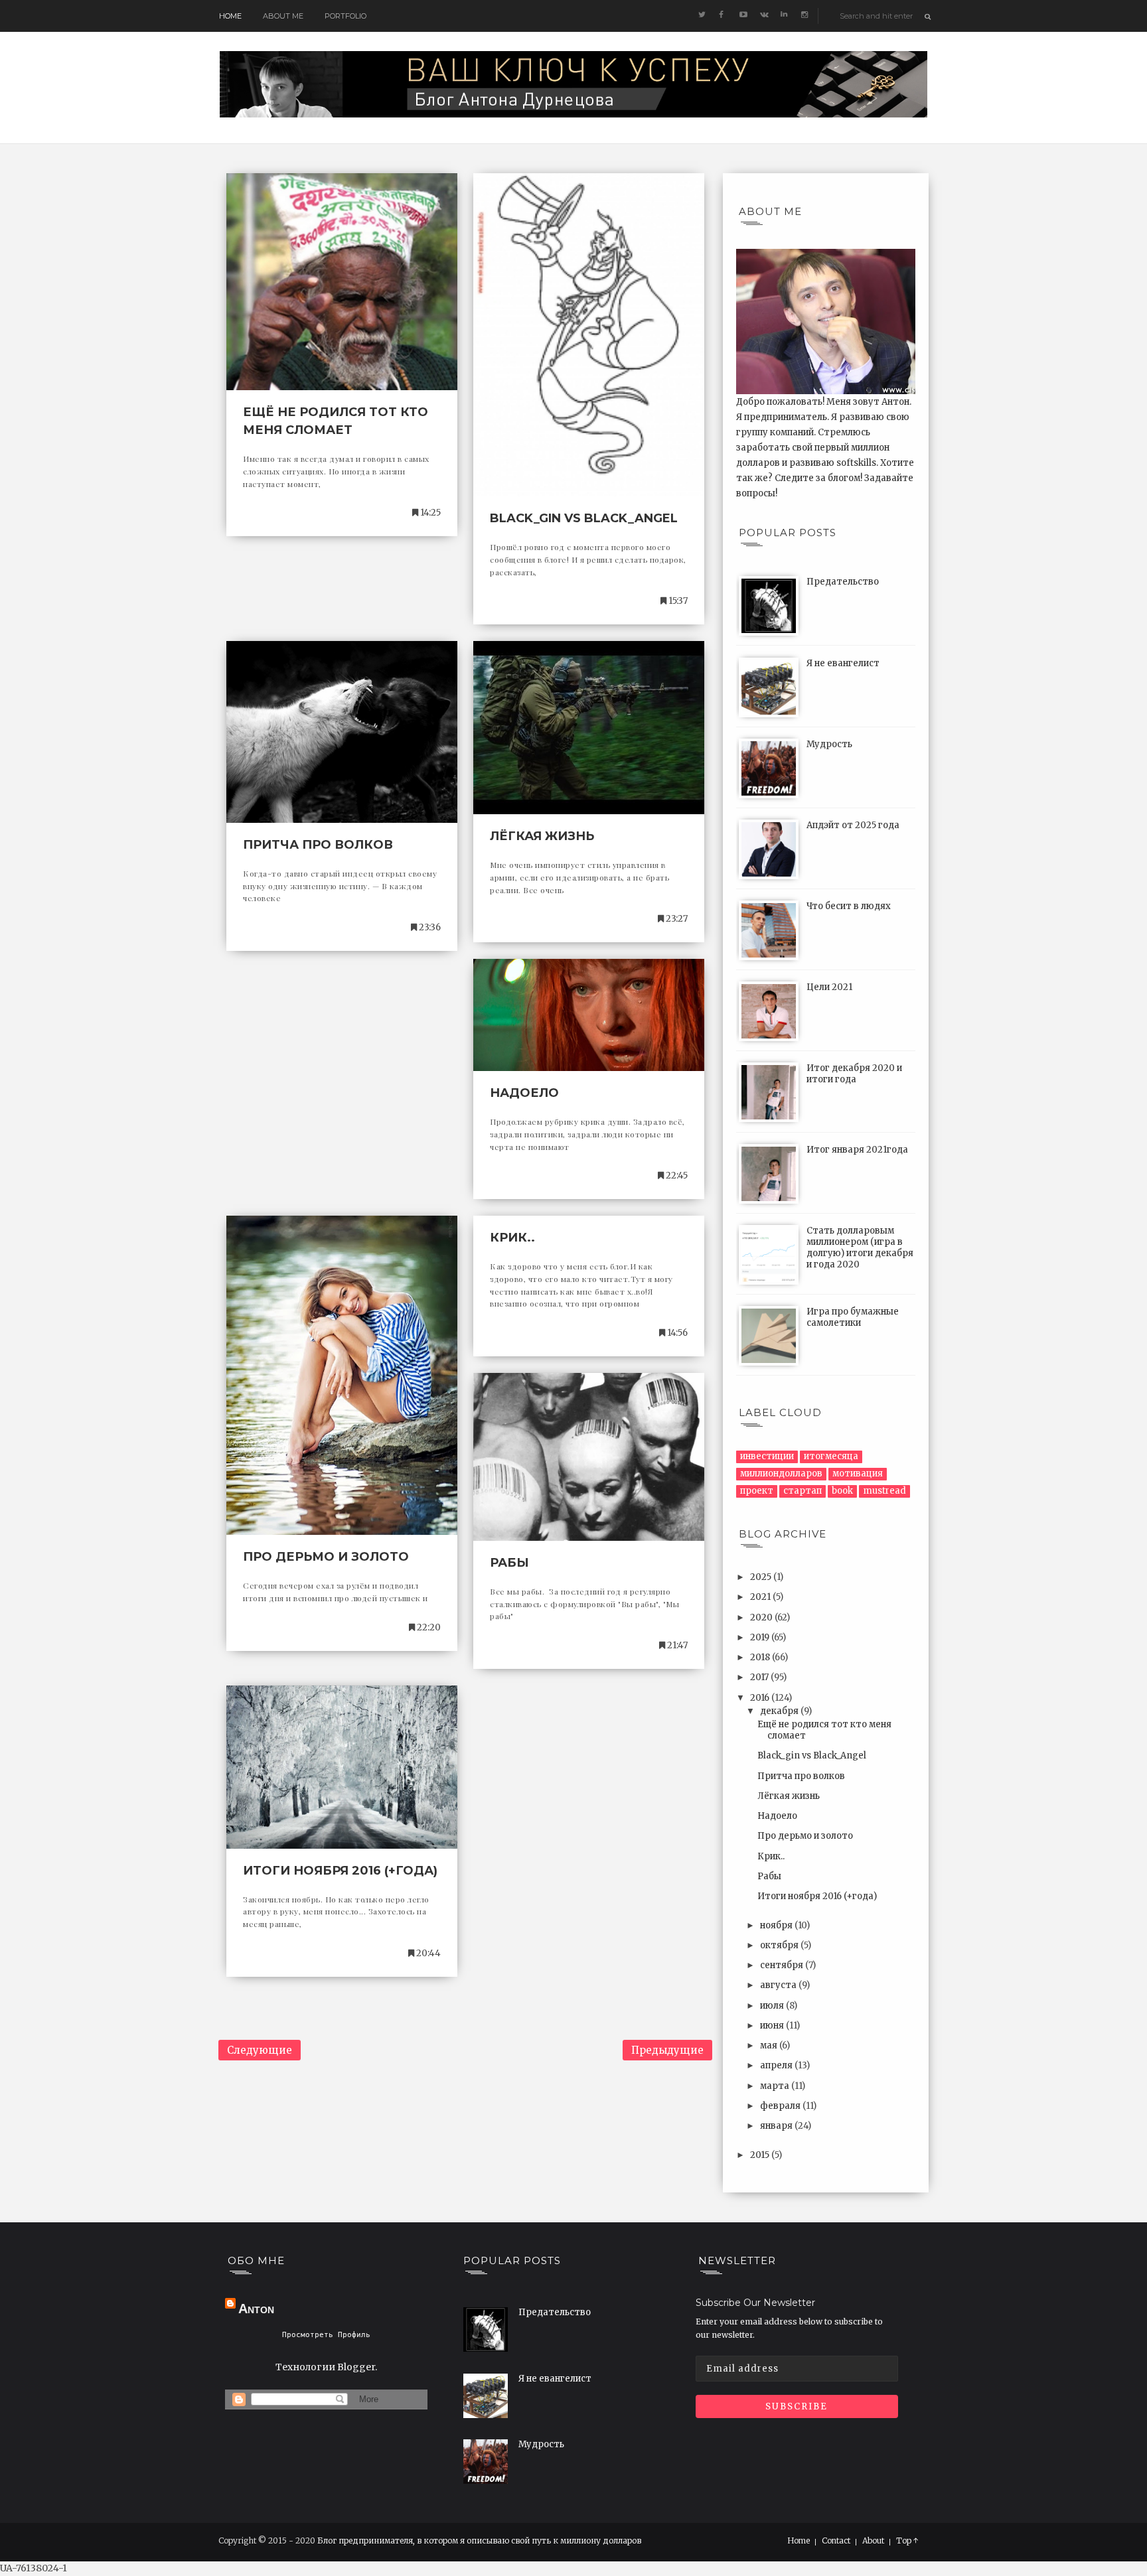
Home (230, 16)
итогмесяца (831, 1456)
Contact (836, 2541)
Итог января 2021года (857, 1150)
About (873, 2541)
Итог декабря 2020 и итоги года (854, 1074)
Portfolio (345, 16)
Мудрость (829, 744)
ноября (777, 1925)
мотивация (858, 1473)
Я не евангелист (843, 663)
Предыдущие (667, 2050)
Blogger (356, 2367)
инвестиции (767, 1456)
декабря (780, 1711)
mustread (884, 1491)
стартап (803, 1491)
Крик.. (512, 1238)
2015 (761, 2155)
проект (757, 1491)
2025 (762, 1577)
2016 (761, 1698)
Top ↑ (907, 2541)
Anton (256, 2309)
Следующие (260, 2050)
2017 (760, 1677)
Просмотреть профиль (326, 2335)
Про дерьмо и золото (326, 1557)
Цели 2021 (829, 987)
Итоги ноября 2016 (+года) (340, 1871)
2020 (762, 1617)
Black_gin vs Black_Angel (584, 518)
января (777, 2126)
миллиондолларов (781, 1473)
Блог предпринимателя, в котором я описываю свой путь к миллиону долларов (479, 2540)
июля (773, 2006)
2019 (761, 1637)
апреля (777, 2065)
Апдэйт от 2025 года (853, 825)
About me (283, 16)
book (842, 1491)
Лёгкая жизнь (542, 836)
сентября (783, 1965)
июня (773, 2026)
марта (776, 2086)
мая (770, 2045)
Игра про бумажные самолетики (853, 1317)
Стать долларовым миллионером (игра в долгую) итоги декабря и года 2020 (860, 1248)
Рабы (509, 1563)
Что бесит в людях (849, 906)
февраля (781, 2106)
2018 (761, 1657)
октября (780, 1945)
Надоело (524, 1093)
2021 (761, 1597)
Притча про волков (318, 845)
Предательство (843, 582)
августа (779, 1985)
